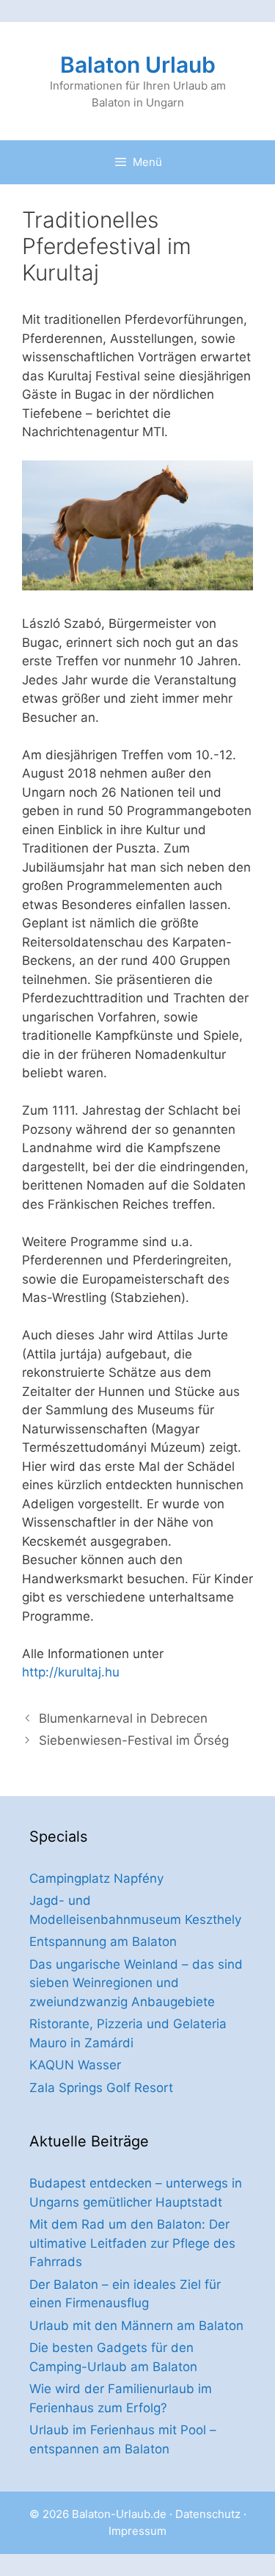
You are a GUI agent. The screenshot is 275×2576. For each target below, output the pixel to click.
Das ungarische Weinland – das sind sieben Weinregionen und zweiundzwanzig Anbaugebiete (136, 1983)
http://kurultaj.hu (71, 1672)
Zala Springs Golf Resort (101, 2088)
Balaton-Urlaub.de (119, 2514)
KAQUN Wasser (75, 2065)
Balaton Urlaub (138, 65)
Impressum (137, 2531)
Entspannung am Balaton (103, 1942)
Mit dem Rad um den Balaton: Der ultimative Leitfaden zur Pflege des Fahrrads (132, 2243)
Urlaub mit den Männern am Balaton (136, 2326)
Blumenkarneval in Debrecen (123, 1718)
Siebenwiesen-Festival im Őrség (134, 1740)
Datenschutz (208, 2514)
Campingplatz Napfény (96, 1878)
